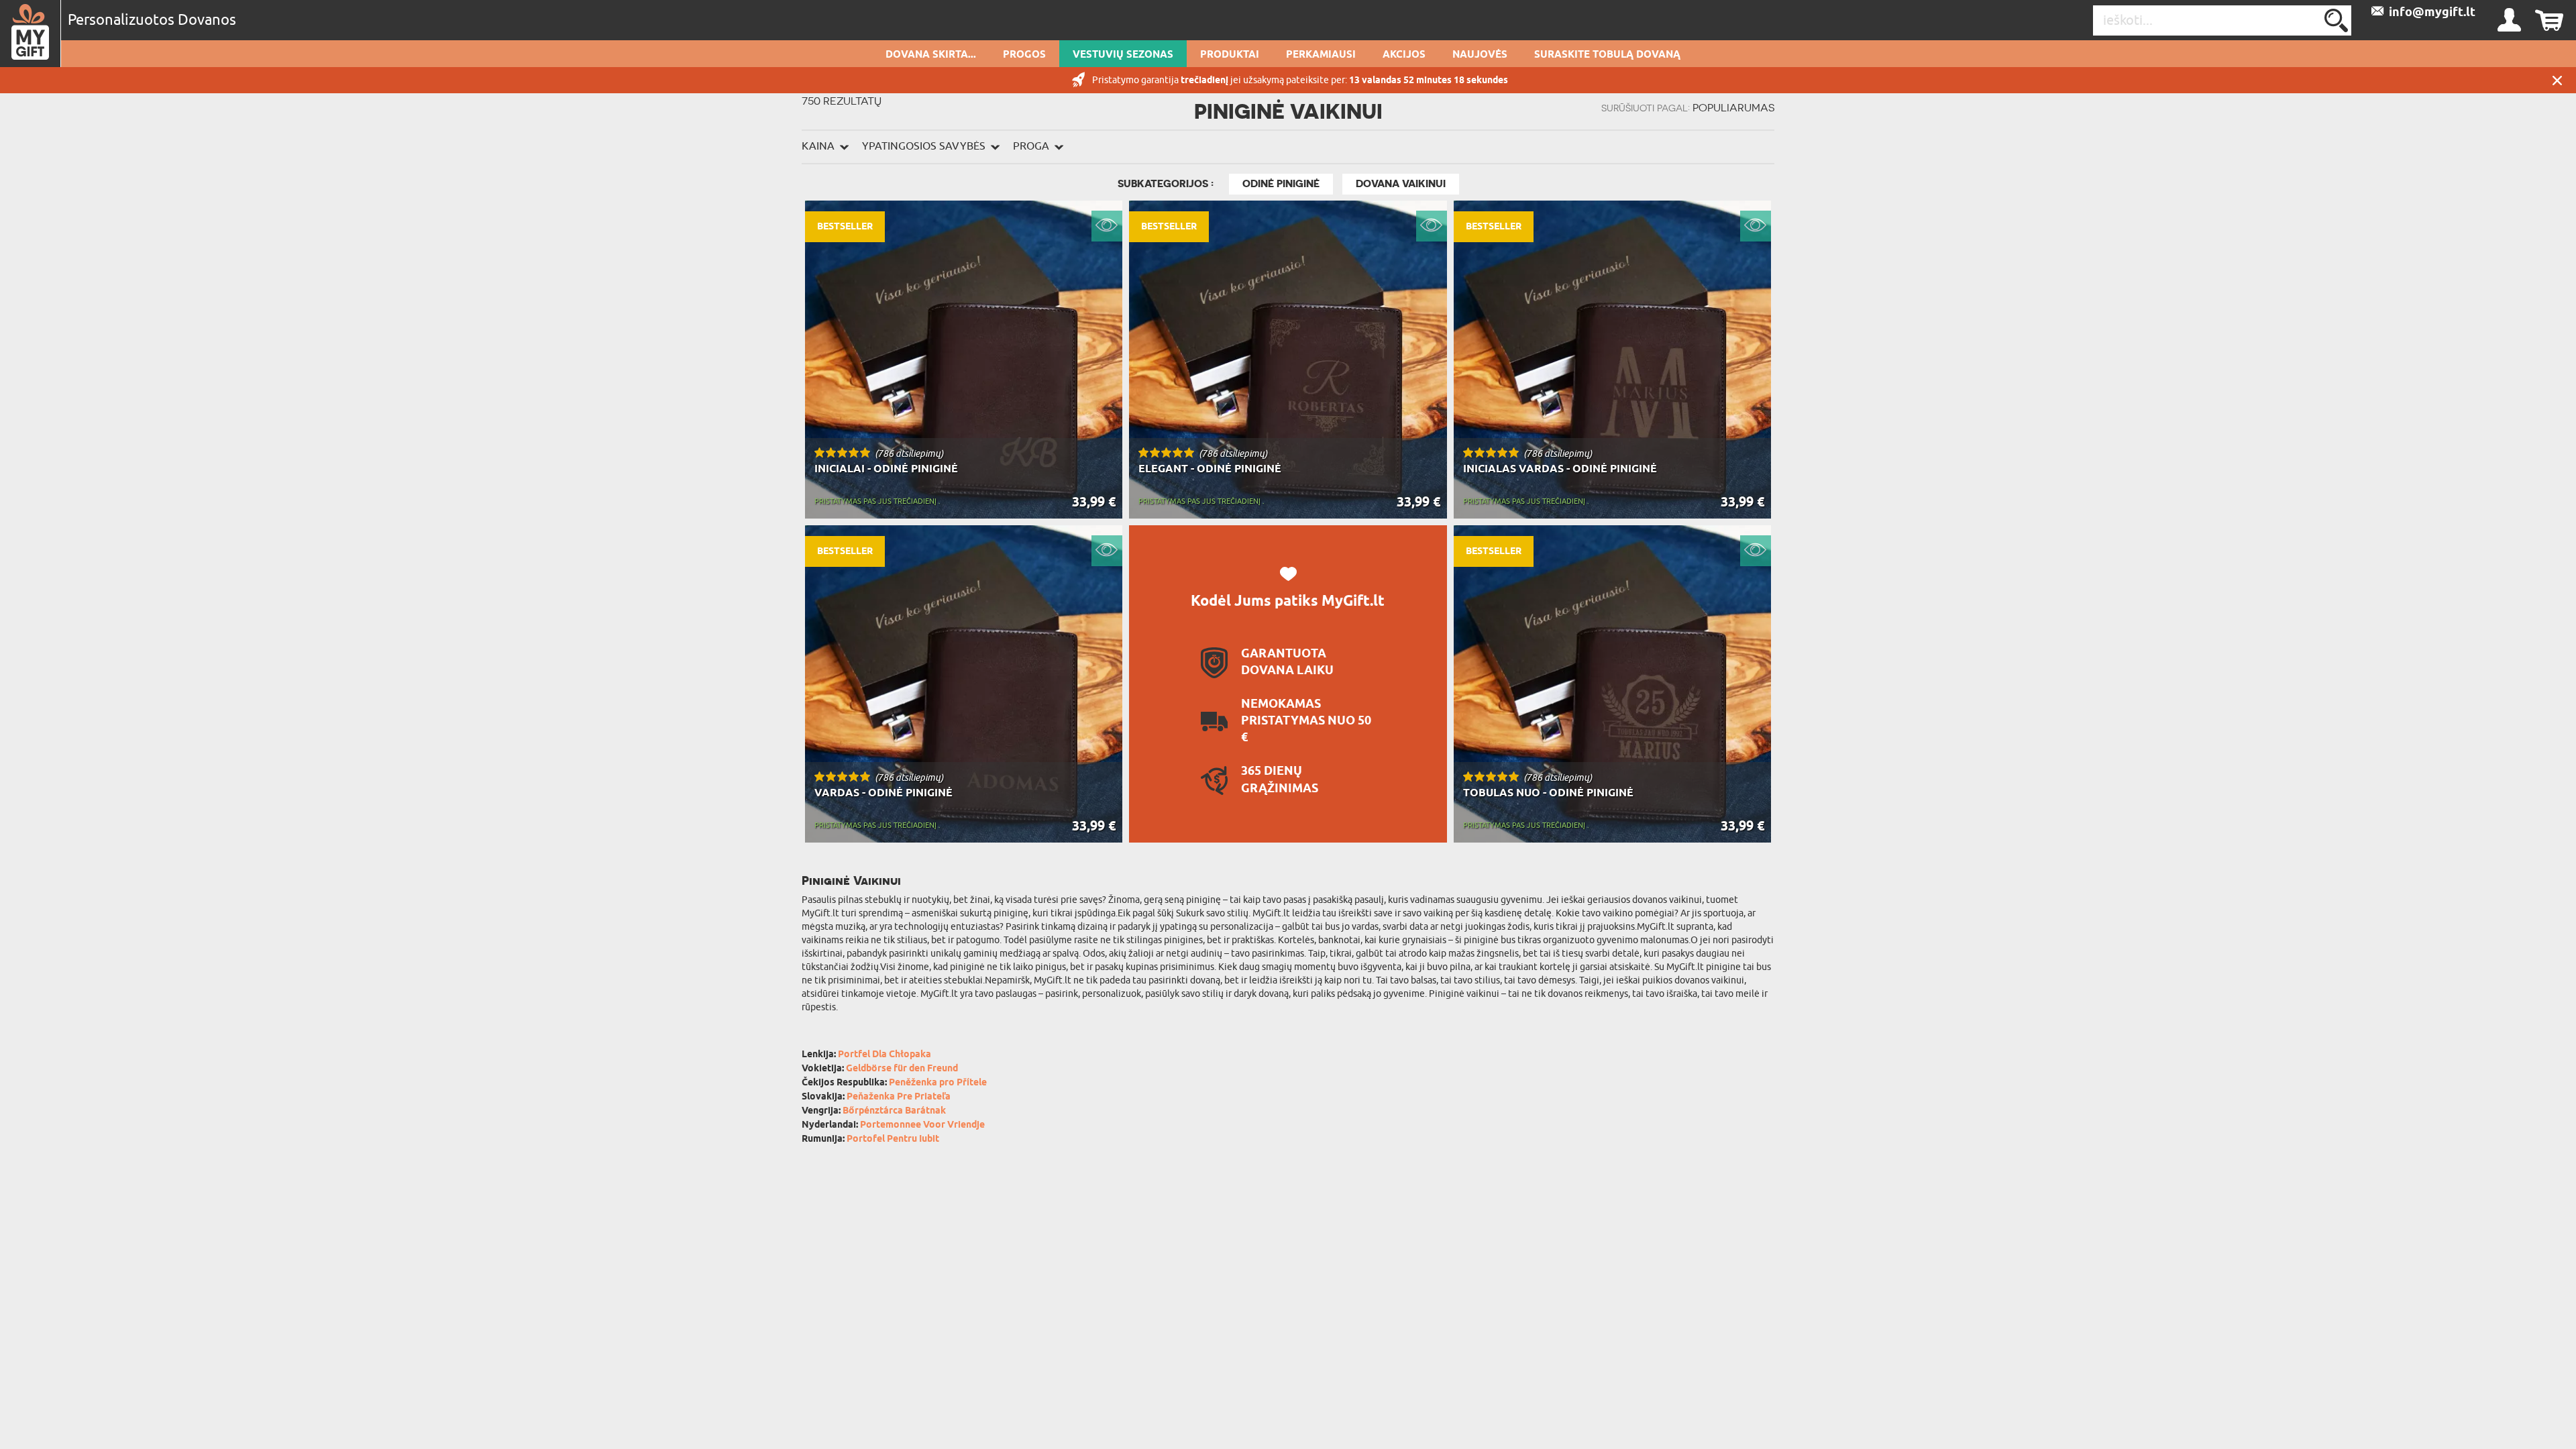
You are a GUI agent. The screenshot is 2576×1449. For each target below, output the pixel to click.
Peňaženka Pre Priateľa (899, 1097)
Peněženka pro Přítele (938, 1083)
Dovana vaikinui (1401, 184)
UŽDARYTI (2557, 80)
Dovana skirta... (931, 55)
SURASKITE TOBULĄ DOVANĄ (1607, 55)
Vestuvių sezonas (1123, 55)
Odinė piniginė (1281, 184)
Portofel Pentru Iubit (893, 1139)
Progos (1024, 55)
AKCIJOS (1404, 55)
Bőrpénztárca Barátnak (894, 1111)
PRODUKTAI (1230, 55)
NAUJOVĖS (1480, 55)
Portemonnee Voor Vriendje (922, 1125)
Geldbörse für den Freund (902, 1069)
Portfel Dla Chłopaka (884, 1055)
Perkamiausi (1321, 55)
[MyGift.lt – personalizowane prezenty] (31, 34)
